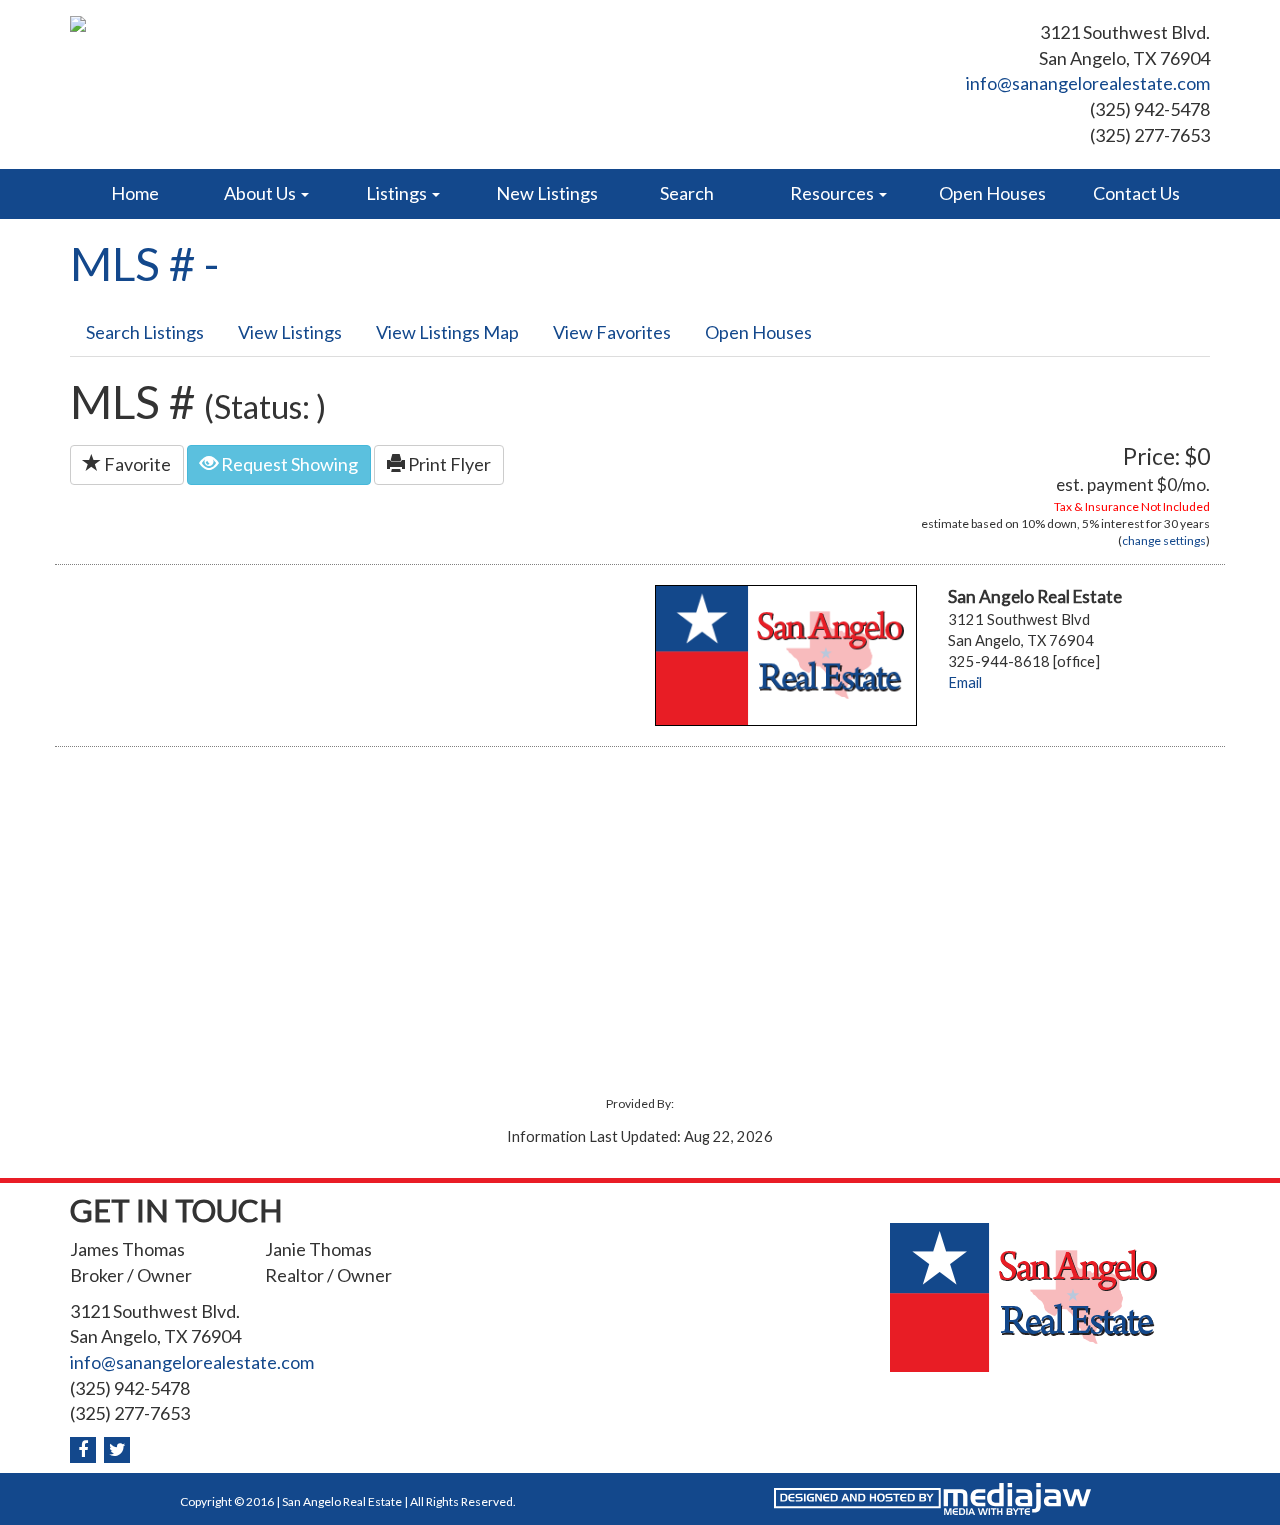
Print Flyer (448, 464)
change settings (1164, 540)
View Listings (290, 332)
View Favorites (612, 332)
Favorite (136, 464)
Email (965, 682)
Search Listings (145, 332)
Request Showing (288, 464)
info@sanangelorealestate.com (1088, 83)
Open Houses (992, 193)
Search (687, 193)
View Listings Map (447, 332)
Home (135, 193)
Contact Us (1136, 193)
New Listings (547, 193)
